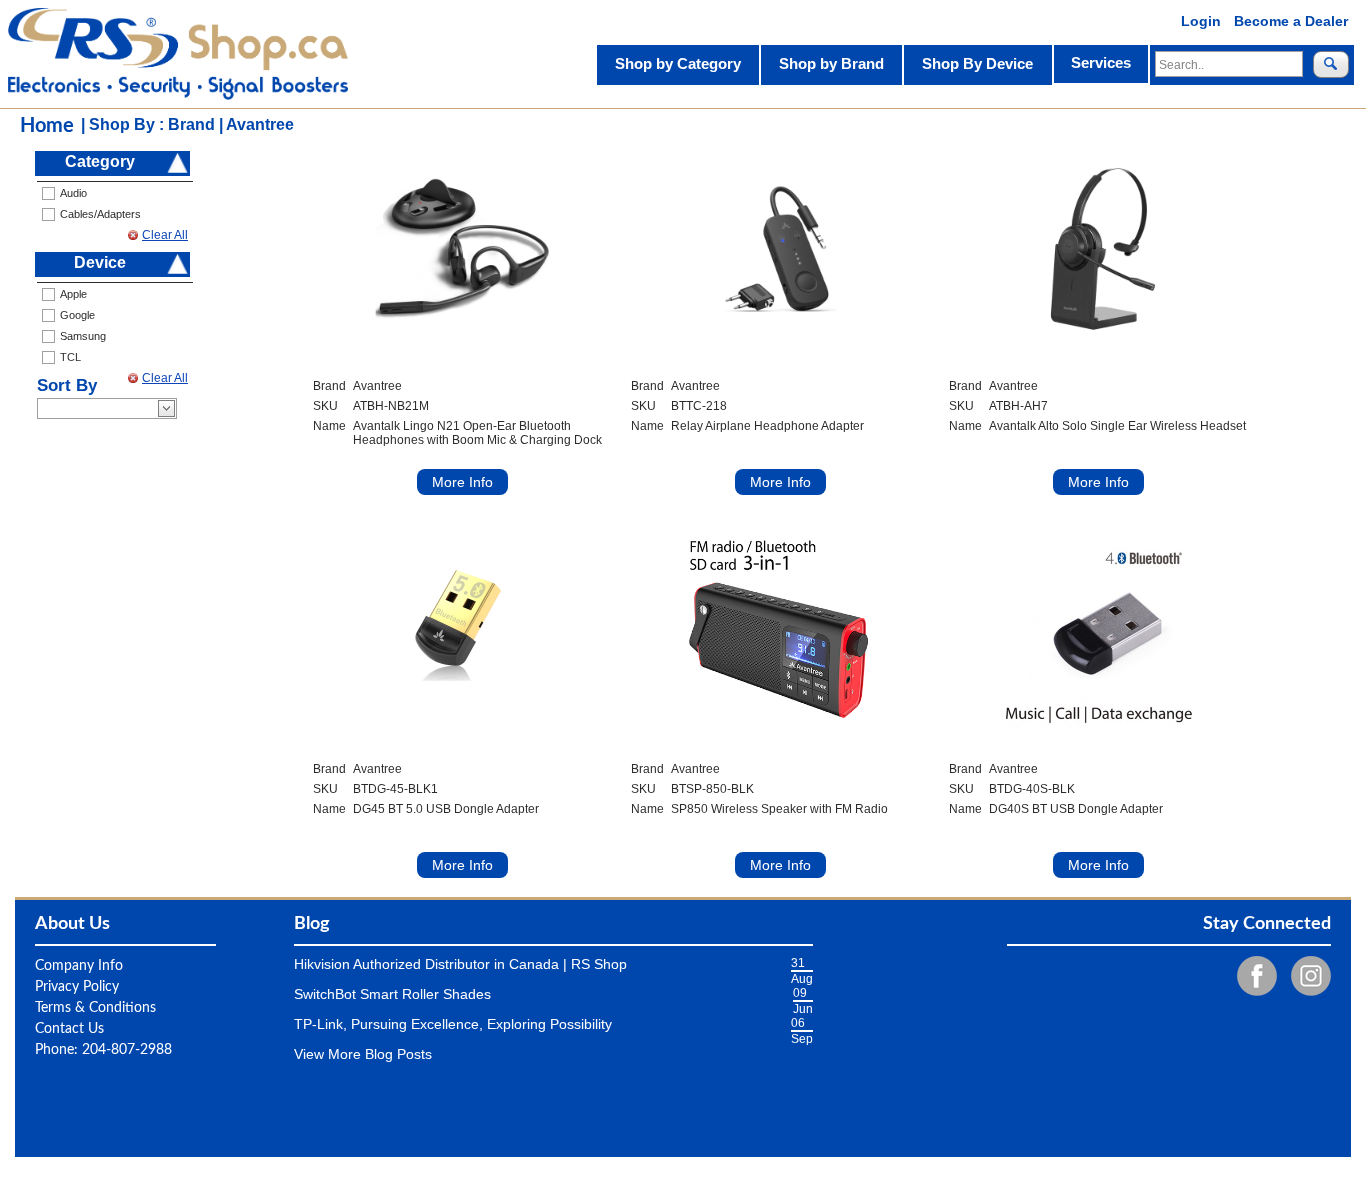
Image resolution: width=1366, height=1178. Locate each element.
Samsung (83, 336)
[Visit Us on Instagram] (1306, 975)
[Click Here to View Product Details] (463, 249)
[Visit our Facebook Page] (1252, 975)
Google (77, 315)
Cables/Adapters (100, 214)
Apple (73, 294)
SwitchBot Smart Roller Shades (392, 994)
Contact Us (69, 1029)
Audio (73, 193)
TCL (70, 357)
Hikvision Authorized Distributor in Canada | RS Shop (460, 964)
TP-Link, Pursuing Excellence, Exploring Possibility (453, 1024)
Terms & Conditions (95, 1008)
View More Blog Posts (363, 1054)
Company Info (79, 966)
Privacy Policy (77, 987)
